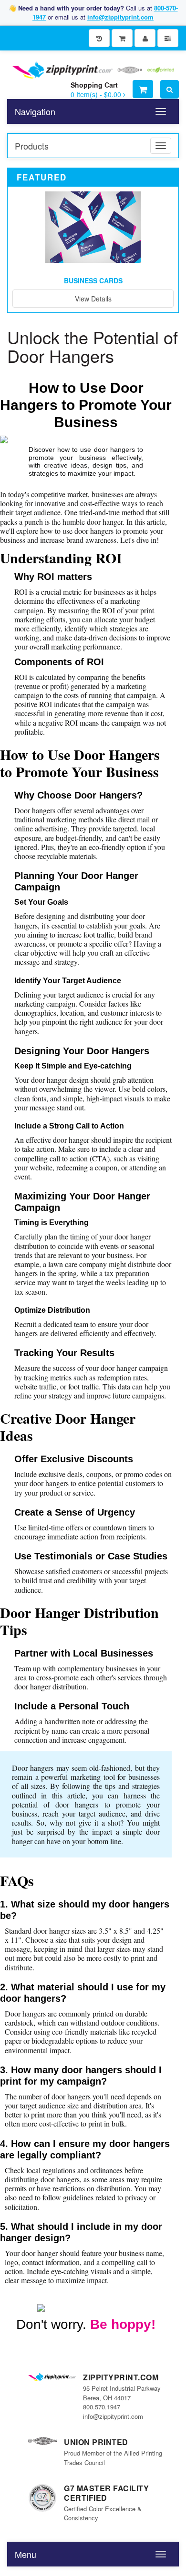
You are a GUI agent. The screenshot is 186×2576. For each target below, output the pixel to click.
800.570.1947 (102, 2407)
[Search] (170, 89)
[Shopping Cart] (122, 38)
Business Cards (93, 280)
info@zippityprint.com (120, 17)
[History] (99, 38)
